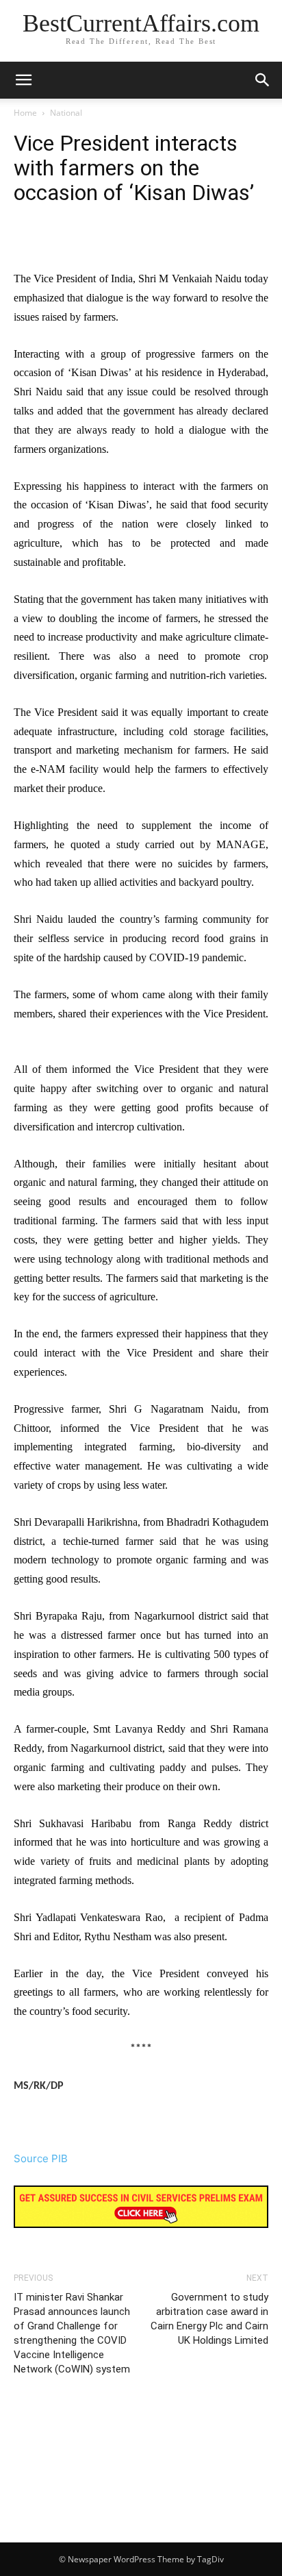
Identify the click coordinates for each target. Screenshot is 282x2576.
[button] (263, 80)
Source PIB (41, 2158)
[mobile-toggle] (23, 80)
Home (25, 113)
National (66, 113)
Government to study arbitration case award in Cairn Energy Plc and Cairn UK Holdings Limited (209, 2319)
